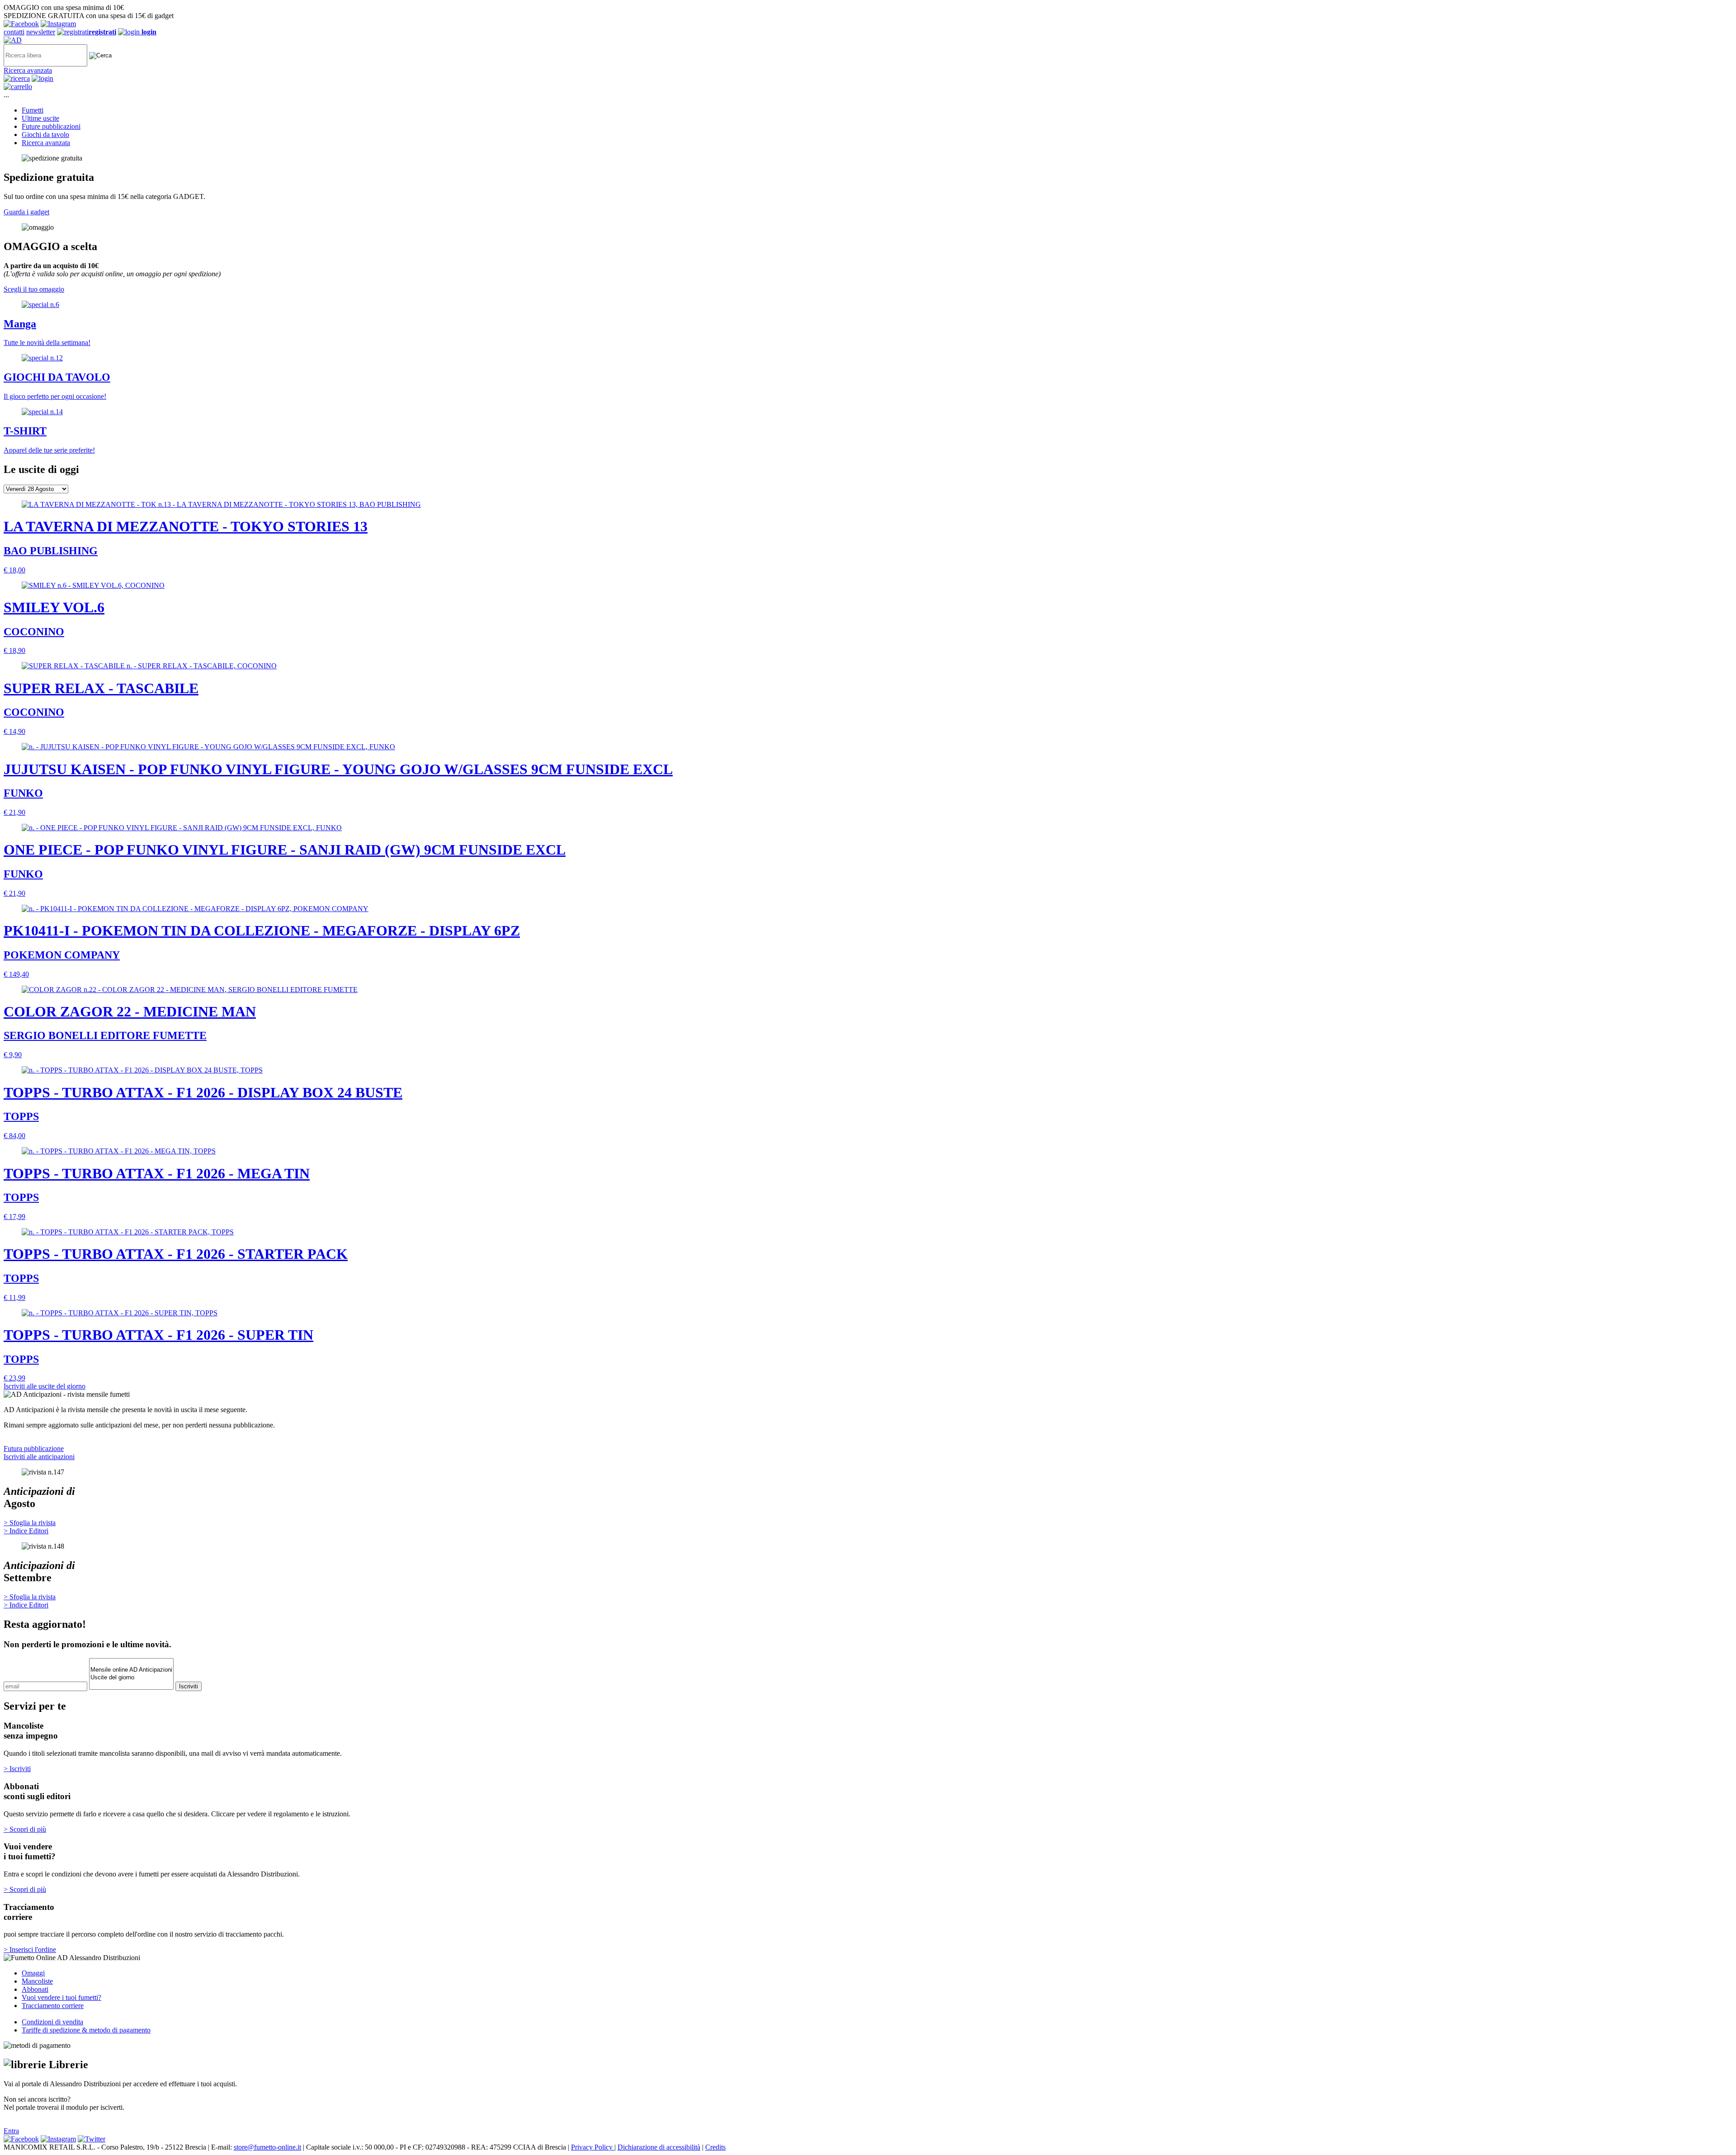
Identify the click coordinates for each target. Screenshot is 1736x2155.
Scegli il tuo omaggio (34, 289)
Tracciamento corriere (53, 2006)
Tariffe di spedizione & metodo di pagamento (86, 2030)
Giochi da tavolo (45, 135)
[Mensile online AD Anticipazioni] (131, 1670)
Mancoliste (37, 1981)
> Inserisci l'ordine (30, 1949)
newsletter (41, 32)
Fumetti (33, 110)
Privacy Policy (593, 2147)
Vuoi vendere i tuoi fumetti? (61, 1997)
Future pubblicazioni (51, 126)
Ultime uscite (40, 118)
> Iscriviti (17, 1769)
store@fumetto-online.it (267, 2147)
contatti (14, 32)
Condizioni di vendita (52, 2022)
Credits (715, 2147)
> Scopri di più (25, 1829)
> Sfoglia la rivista (30, 1523)
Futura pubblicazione (34, 1448)
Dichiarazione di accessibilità (659, 2147)
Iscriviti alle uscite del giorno (45, 1386)
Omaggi (33, 1973)
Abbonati (35, 1989)
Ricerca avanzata (28, 70)
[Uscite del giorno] (131, 1678)
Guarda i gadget (26, 212)
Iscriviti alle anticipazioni (39, 1457)
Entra (11, 2131)
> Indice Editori (26, 1531)
